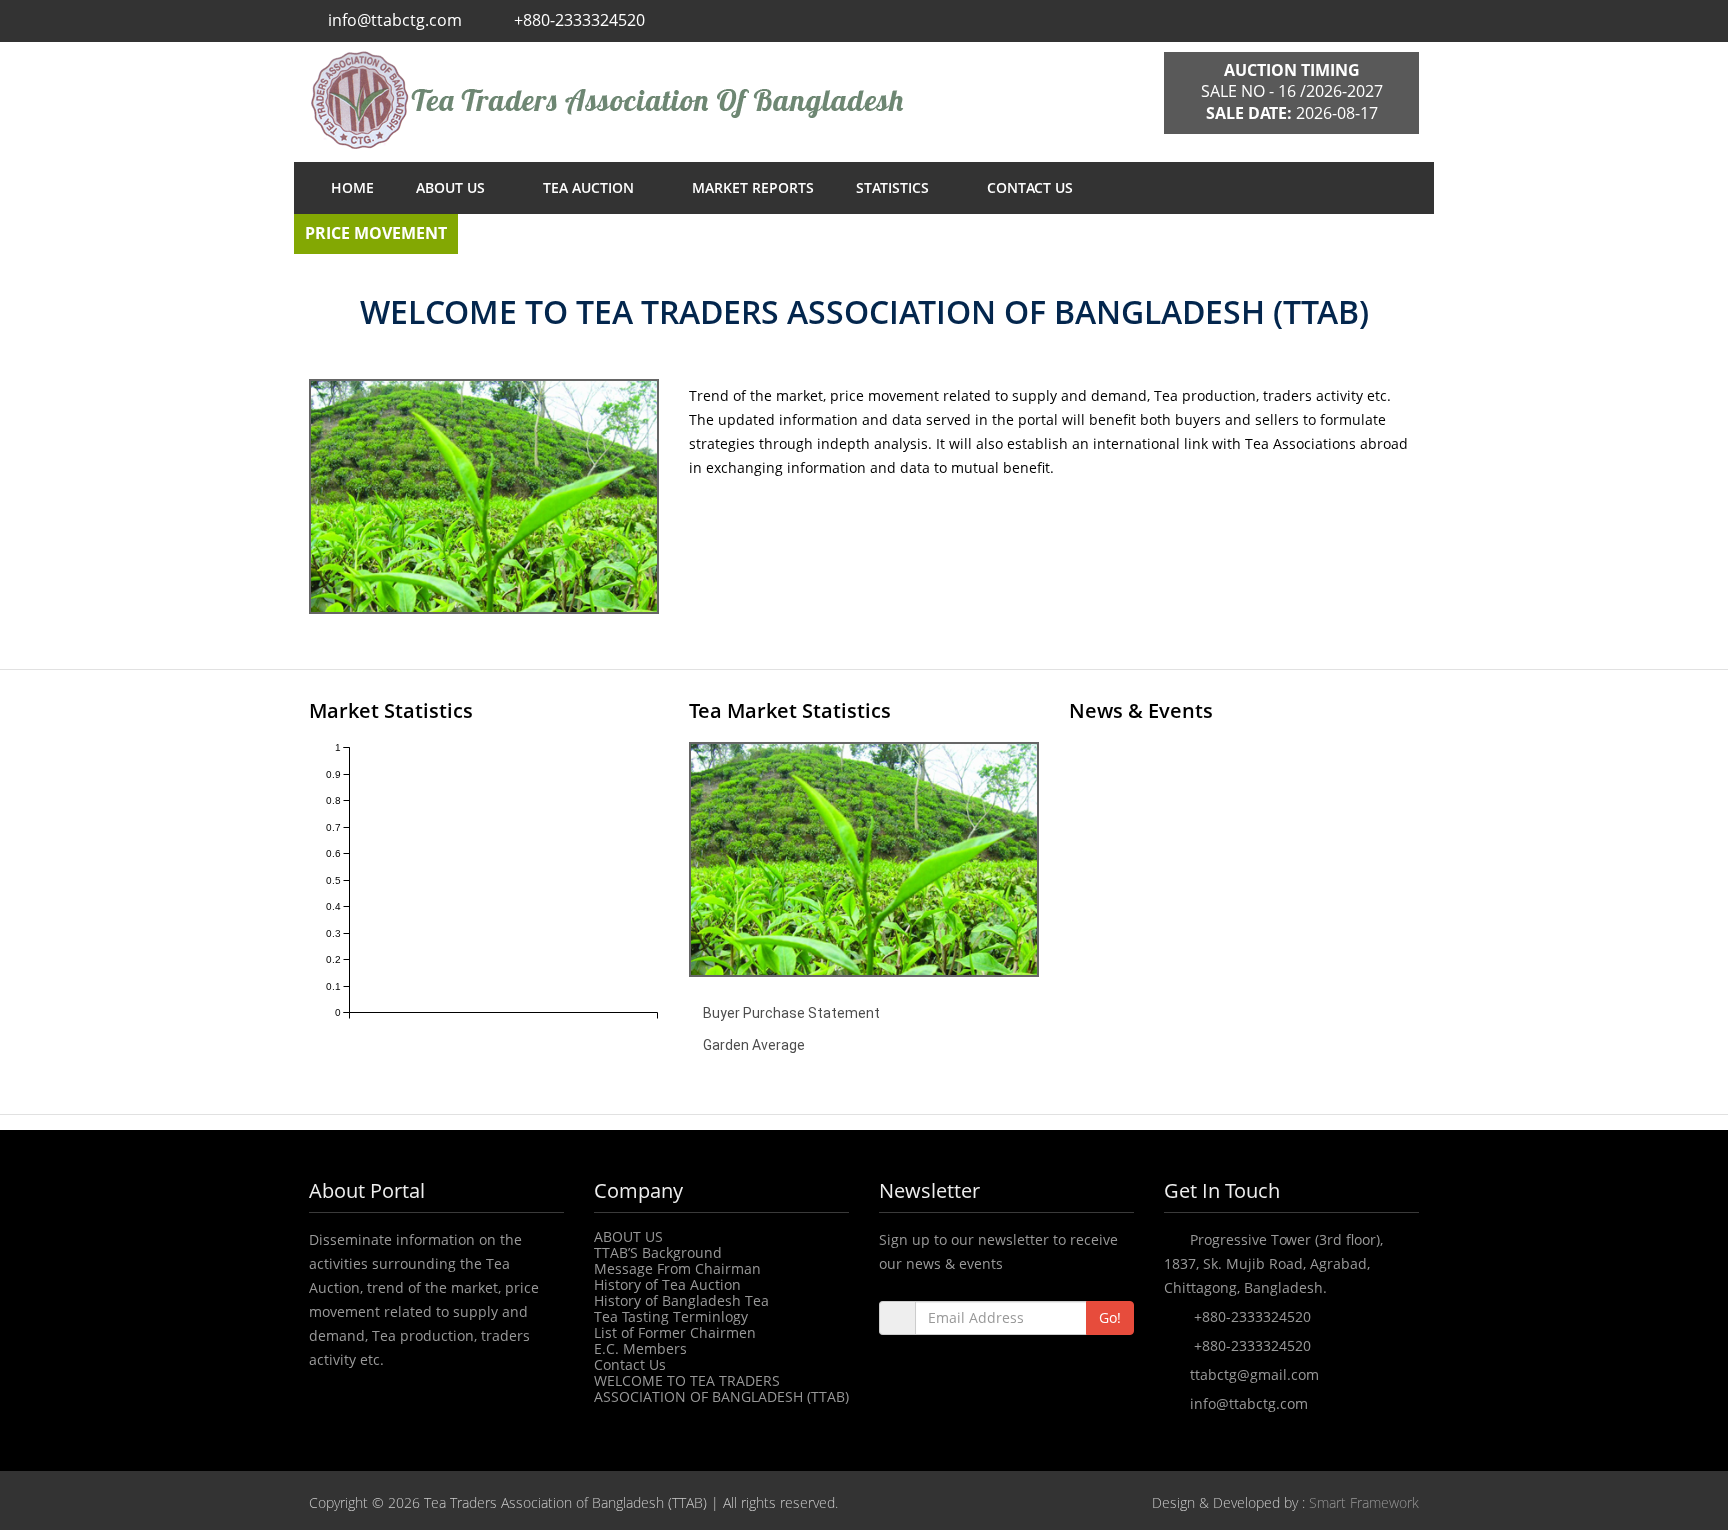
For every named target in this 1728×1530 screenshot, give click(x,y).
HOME (352, 187)
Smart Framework (1364, 1502)
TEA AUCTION (590, 187)
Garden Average (754, 1045)
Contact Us (630, 1364)
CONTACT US (1030, 187)
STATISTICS (894, 187)
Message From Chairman (677, 1268)
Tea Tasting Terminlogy (671, 1316)
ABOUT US (452, 187)
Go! (1110, 1317)
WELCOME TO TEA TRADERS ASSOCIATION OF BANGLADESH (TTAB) (721, 1388)
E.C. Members (640, 1348)
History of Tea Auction (667, 1284)
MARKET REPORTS (753, 187)
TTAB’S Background (658, 1252)
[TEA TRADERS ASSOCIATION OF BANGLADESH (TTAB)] (721, 100)
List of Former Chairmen (675, 1332)
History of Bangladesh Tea (681, 1300)
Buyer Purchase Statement (791, 1013)
